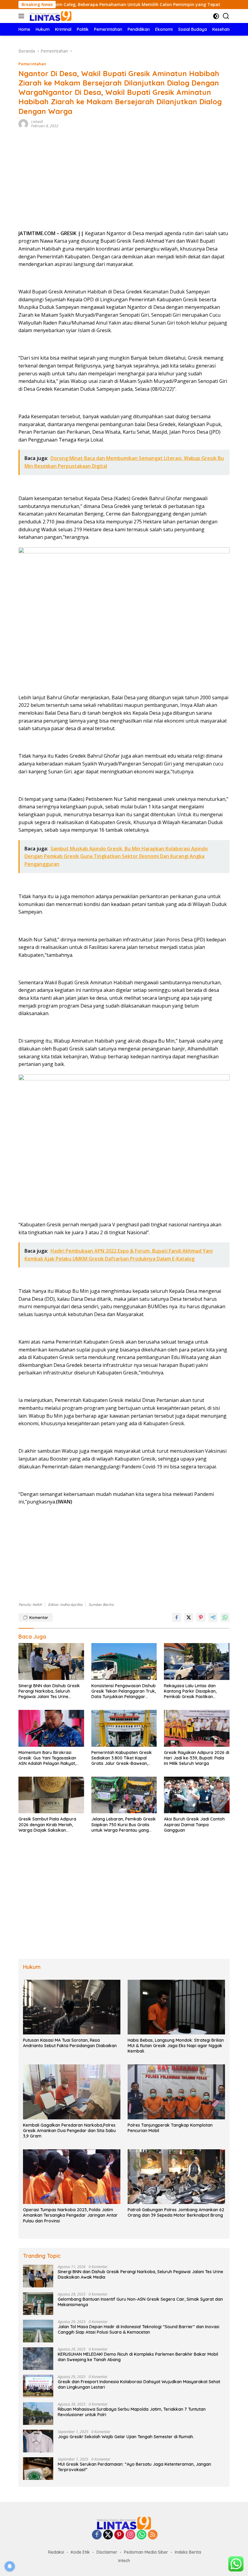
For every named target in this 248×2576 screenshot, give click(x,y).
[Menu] (23, 16)
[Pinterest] (119, 2535)
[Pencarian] (226, 16)
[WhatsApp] (142, 2535)
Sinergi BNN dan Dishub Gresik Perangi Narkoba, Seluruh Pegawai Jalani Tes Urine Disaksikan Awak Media (49, 1691)
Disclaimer (107, 2552)
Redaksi (56, 2552)
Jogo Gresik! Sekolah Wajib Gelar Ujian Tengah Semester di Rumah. (126, 2437)
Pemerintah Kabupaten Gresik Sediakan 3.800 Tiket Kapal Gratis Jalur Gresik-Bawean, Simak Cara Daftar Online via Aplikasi (122, 1758)
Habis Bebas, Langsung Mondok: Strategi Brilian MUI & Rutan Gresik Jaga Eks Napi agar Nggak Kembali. (176, 2046)
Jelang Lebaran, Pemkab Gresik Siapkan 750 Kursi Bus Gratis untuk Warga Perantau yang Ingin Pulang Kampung (124, 1825)
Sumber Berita (101, 1605)
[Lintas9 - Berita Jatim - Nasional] (124, 2523)
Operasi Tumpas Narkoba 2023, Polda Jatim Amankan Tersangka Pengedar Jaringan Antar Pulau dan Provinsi (70, 2215)
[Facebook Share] (177, 1617)
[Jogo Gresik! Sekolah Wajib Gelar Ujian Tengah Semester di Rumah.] (38, 2441)
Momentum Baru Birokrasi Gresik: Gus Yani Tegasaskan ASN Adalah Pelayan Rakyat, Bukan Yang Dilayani (47, 1758)
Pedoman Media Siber (146, 2552)
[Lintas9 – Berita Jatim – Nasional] (50, 16)
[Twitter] (108, 2535)
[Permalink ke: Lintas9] (23, 123)
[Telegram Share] (213, 1617)
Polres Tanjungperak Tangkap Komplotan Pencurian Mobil (170, 2128)
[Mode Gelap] (216, 16)
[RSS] (153, 2535)
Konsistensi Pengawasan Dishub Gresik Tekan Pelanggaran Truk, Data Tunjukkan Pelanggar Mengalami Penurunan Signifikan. (124, 1691)
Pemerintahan (32, 64)
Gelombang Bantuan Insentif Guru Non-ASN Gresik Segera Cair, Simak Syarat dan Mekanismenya (140, 2302)
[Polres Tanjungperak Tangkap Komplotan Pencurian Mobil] (176, 2092)
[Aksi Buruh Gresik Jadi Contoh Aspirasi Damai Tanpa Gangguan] (197, 1795)
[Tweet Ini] (189, 1617)
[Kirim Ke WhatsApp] (225, 1617)
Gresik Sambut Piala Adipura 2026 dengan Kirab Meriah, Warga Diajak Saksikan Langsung (47, 1825)
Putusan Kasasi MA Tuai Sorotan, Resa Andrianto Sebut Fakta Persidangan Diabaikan (70, 2043)
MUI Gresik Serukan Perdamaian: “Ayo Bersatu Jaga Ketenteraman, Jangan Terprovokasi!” (134, 2467)
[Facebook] (97, 2535)
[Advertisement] (124, 181)
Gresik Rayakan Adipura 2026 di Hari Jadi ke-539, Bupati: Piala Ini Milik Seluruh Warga (197, 1758)
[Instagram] (130, 2535)
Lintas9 (37, 122)
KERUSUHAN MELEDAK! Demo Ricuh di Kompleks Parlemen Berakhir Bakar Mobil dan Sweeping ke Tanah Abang (138, 2357)
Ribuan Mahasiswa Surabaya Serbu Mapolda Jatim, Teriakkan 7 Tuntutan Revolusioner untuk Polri (132, 2412)
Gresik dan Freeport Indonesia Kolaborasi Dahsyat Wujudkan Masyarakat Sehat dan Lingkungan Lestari (139, 2384)
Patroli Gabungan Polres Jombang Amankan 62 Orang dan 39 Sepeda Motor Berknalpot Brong (176, 2212)
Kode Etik (80, 2552)
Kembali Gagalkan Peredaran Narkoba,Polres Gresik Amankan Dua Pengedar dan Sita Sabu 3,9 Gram (69, 2131)
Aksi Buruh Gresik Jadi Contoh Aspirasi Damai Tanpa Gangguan (194, 1824)
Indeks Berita (188, 2552)
